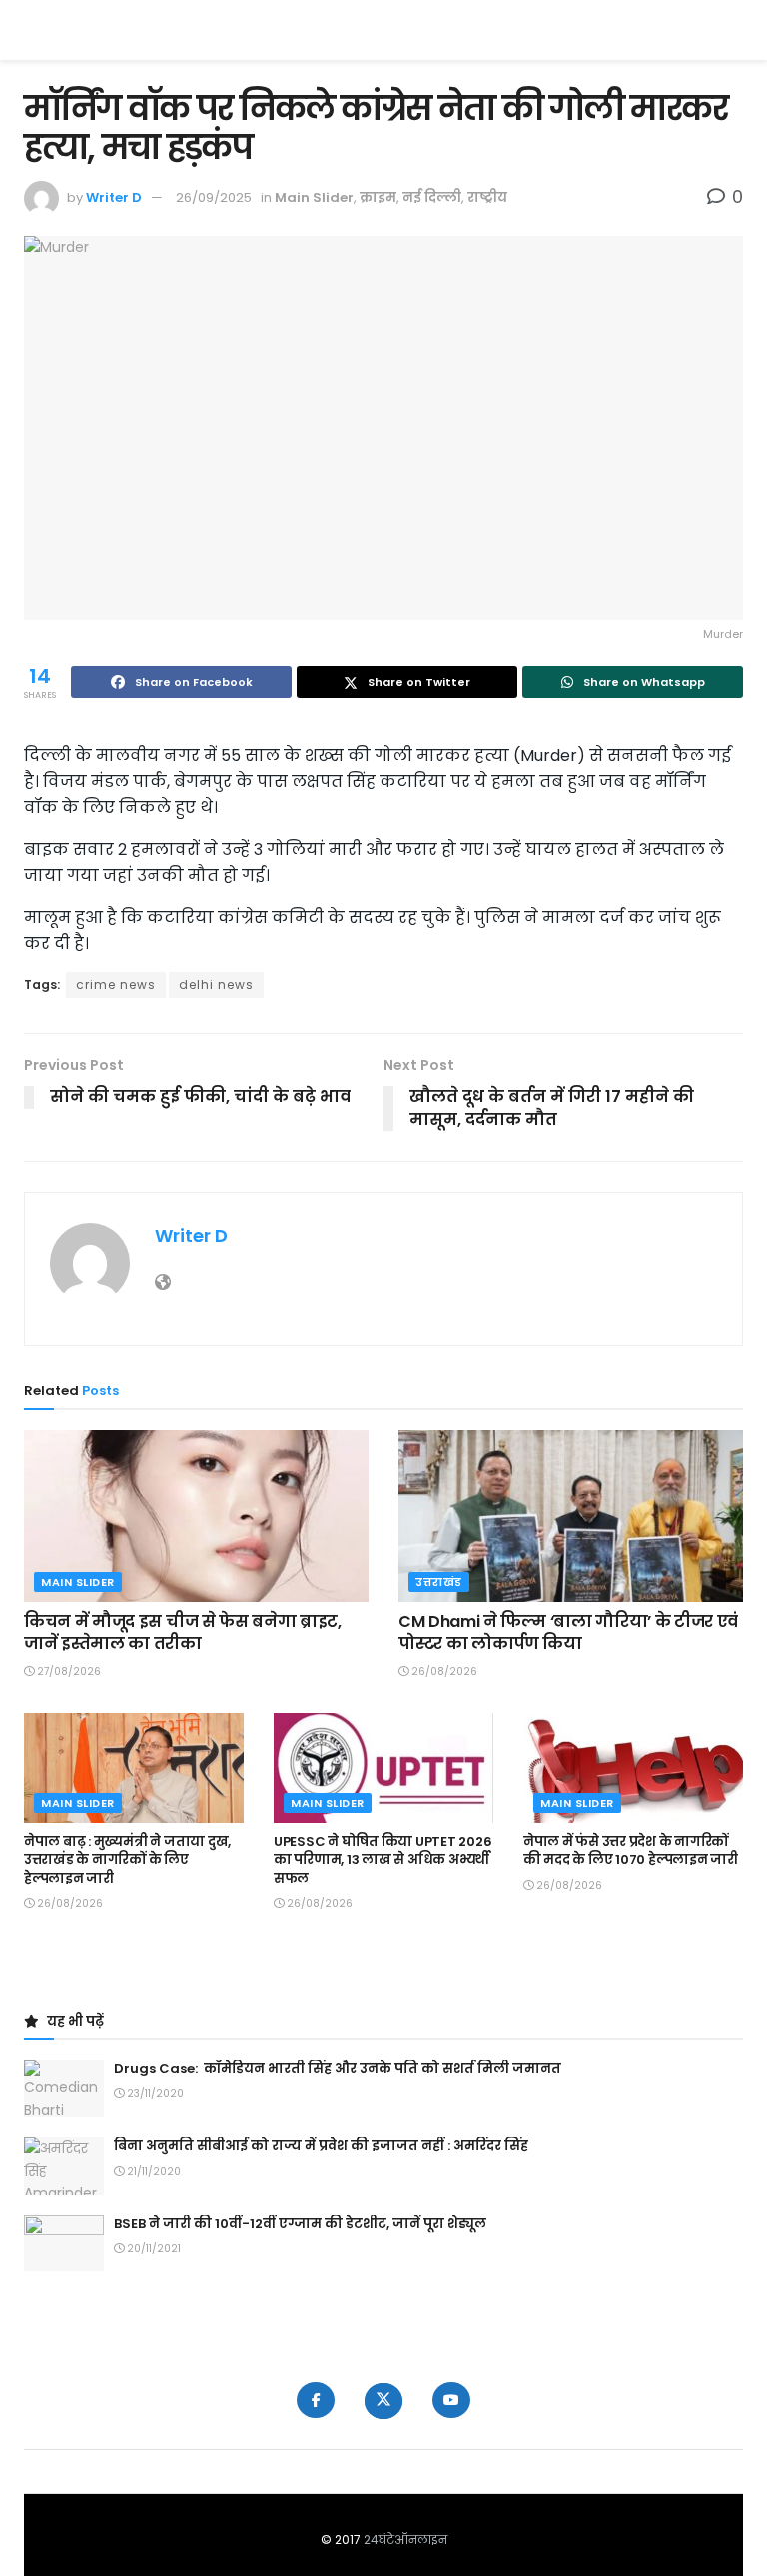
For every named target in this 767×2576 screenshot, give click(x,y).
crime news (116, 985)
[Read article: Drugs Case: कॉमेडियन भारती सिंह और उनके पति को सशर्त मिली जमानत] (64, 2088)
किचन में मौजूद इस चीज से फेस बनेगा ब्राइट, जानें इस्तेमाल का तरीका (183, 1633)
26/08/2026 (443, 1672)
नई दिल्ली (432, 197)
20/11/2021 (152, 2248)
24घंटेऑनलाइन (405, 2540)
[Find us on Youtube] (451, 2400)
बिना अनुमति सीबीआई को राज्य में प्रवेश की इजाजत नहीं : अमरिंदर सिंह (321, 2145)
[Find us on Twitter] (383, 2401)
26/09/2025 (214, 197)
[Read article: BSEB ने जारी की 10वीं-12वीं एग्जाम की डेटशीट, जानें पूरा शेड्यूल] (64, 2243)
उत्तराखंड (439, 1582)
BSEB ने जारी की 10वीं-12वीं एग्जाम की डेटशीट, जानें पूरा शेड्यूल (300, 2223)
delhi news (216, 985)
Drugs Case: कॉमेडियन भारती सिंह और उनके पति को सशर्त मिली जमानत (338, 2068)
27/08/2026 (67, 1672)
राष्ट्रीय (487, 197)
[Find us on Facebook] (316, 2400)
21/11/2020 (152, 2171)
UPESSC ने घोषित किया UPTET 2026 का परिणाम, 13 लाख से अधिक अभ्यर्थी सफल (383, 1860)
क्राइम (378, 197)
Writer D (114, 197)
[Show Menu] (734, 30)
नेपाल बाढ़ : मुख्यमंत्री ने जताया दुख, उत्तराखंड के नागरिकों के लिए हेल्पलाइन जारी (127, 1860)
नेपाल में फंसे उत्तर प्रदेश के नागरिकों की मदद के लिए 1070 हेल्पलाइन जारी (631, 1851)
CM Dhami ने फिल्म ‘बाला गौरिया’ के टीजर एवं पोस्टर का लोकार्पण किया (568, 1633)
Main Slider (314, 197)
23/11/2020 (154, 2093)
